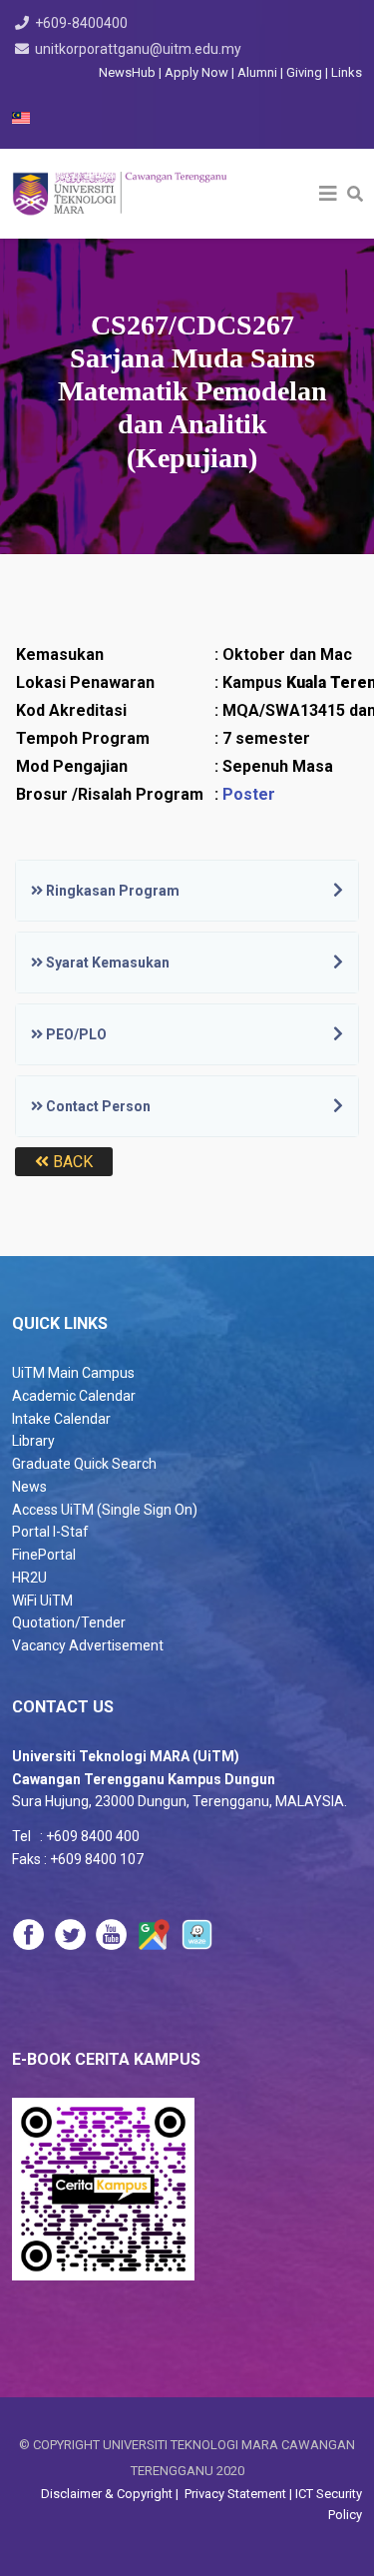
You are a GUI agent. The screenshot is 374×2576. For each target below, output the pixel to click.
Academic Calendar (74, 1396)
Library (33, 1441)
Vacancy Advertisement (88, 1645)
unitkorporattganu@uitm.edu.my (138, 49)
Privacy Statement (234, 2494)
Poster (249, 794)
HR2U (29, 1578)
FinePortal (44, 1555)
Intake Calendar (61, 1419)
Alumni (259, 72)
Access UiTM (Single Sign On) (105, 1510)
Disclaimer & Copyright (108, 2494)
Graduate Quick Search (84, 1464)
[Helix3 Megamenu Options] (328, 194)
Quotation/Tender (69, 1622)
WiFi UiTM (42, 1601)
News (29, 1487)
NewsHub (127, 72)
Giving (304, 72)
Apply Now (196, 72)
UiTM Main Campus (73, 1373)
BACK (71, 1162)
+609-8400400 (81, 23)
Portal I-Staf (50, 1532)
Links (347, 72)
